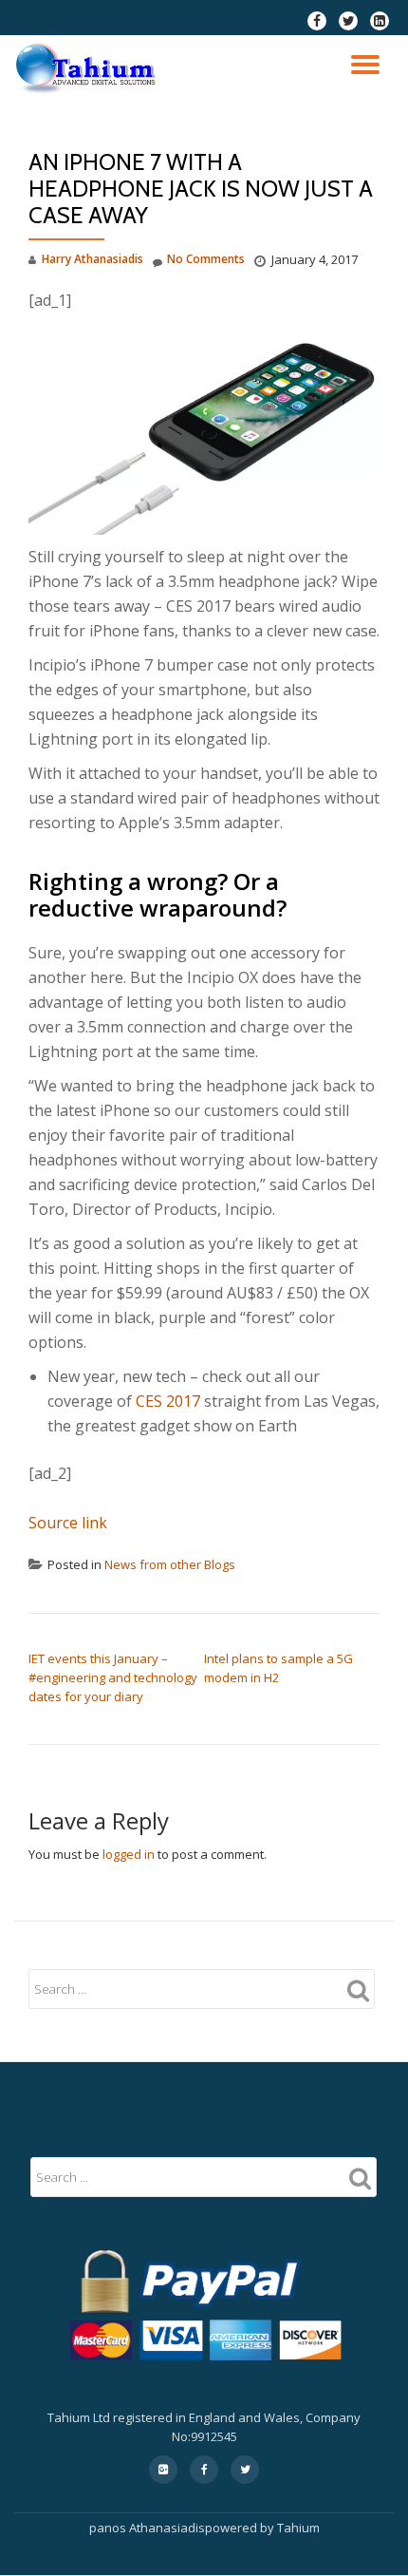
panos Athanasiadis (147, 2528)
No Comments (206, 259)
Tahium (298, 2528)
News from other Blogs (170, 1564)
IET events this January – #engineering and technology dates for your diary (113, 1677)
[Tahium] (89, 68)
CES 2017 (168, 1401)
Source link (68, 1523)
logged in (129, 1854)
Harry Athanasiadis (93, 259)
